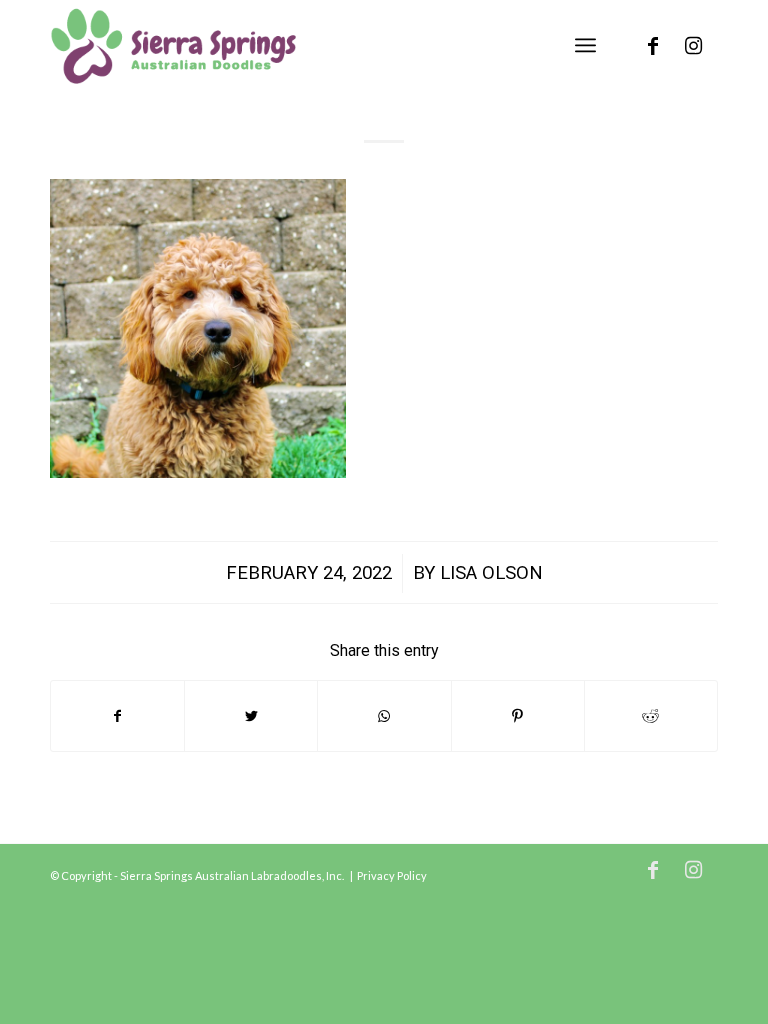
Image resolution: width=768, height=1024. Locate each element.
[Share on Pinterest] (518, 716)
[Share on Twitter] (251, 716)
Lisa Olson (491, 573)
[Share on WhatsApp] (384, 716)
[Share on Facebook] (117, 716)
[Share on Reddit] (651, 716)
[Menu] (585, 45)
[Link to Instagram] (693, 45)
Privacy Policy (392, 875)
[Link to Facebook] (653, 45)
